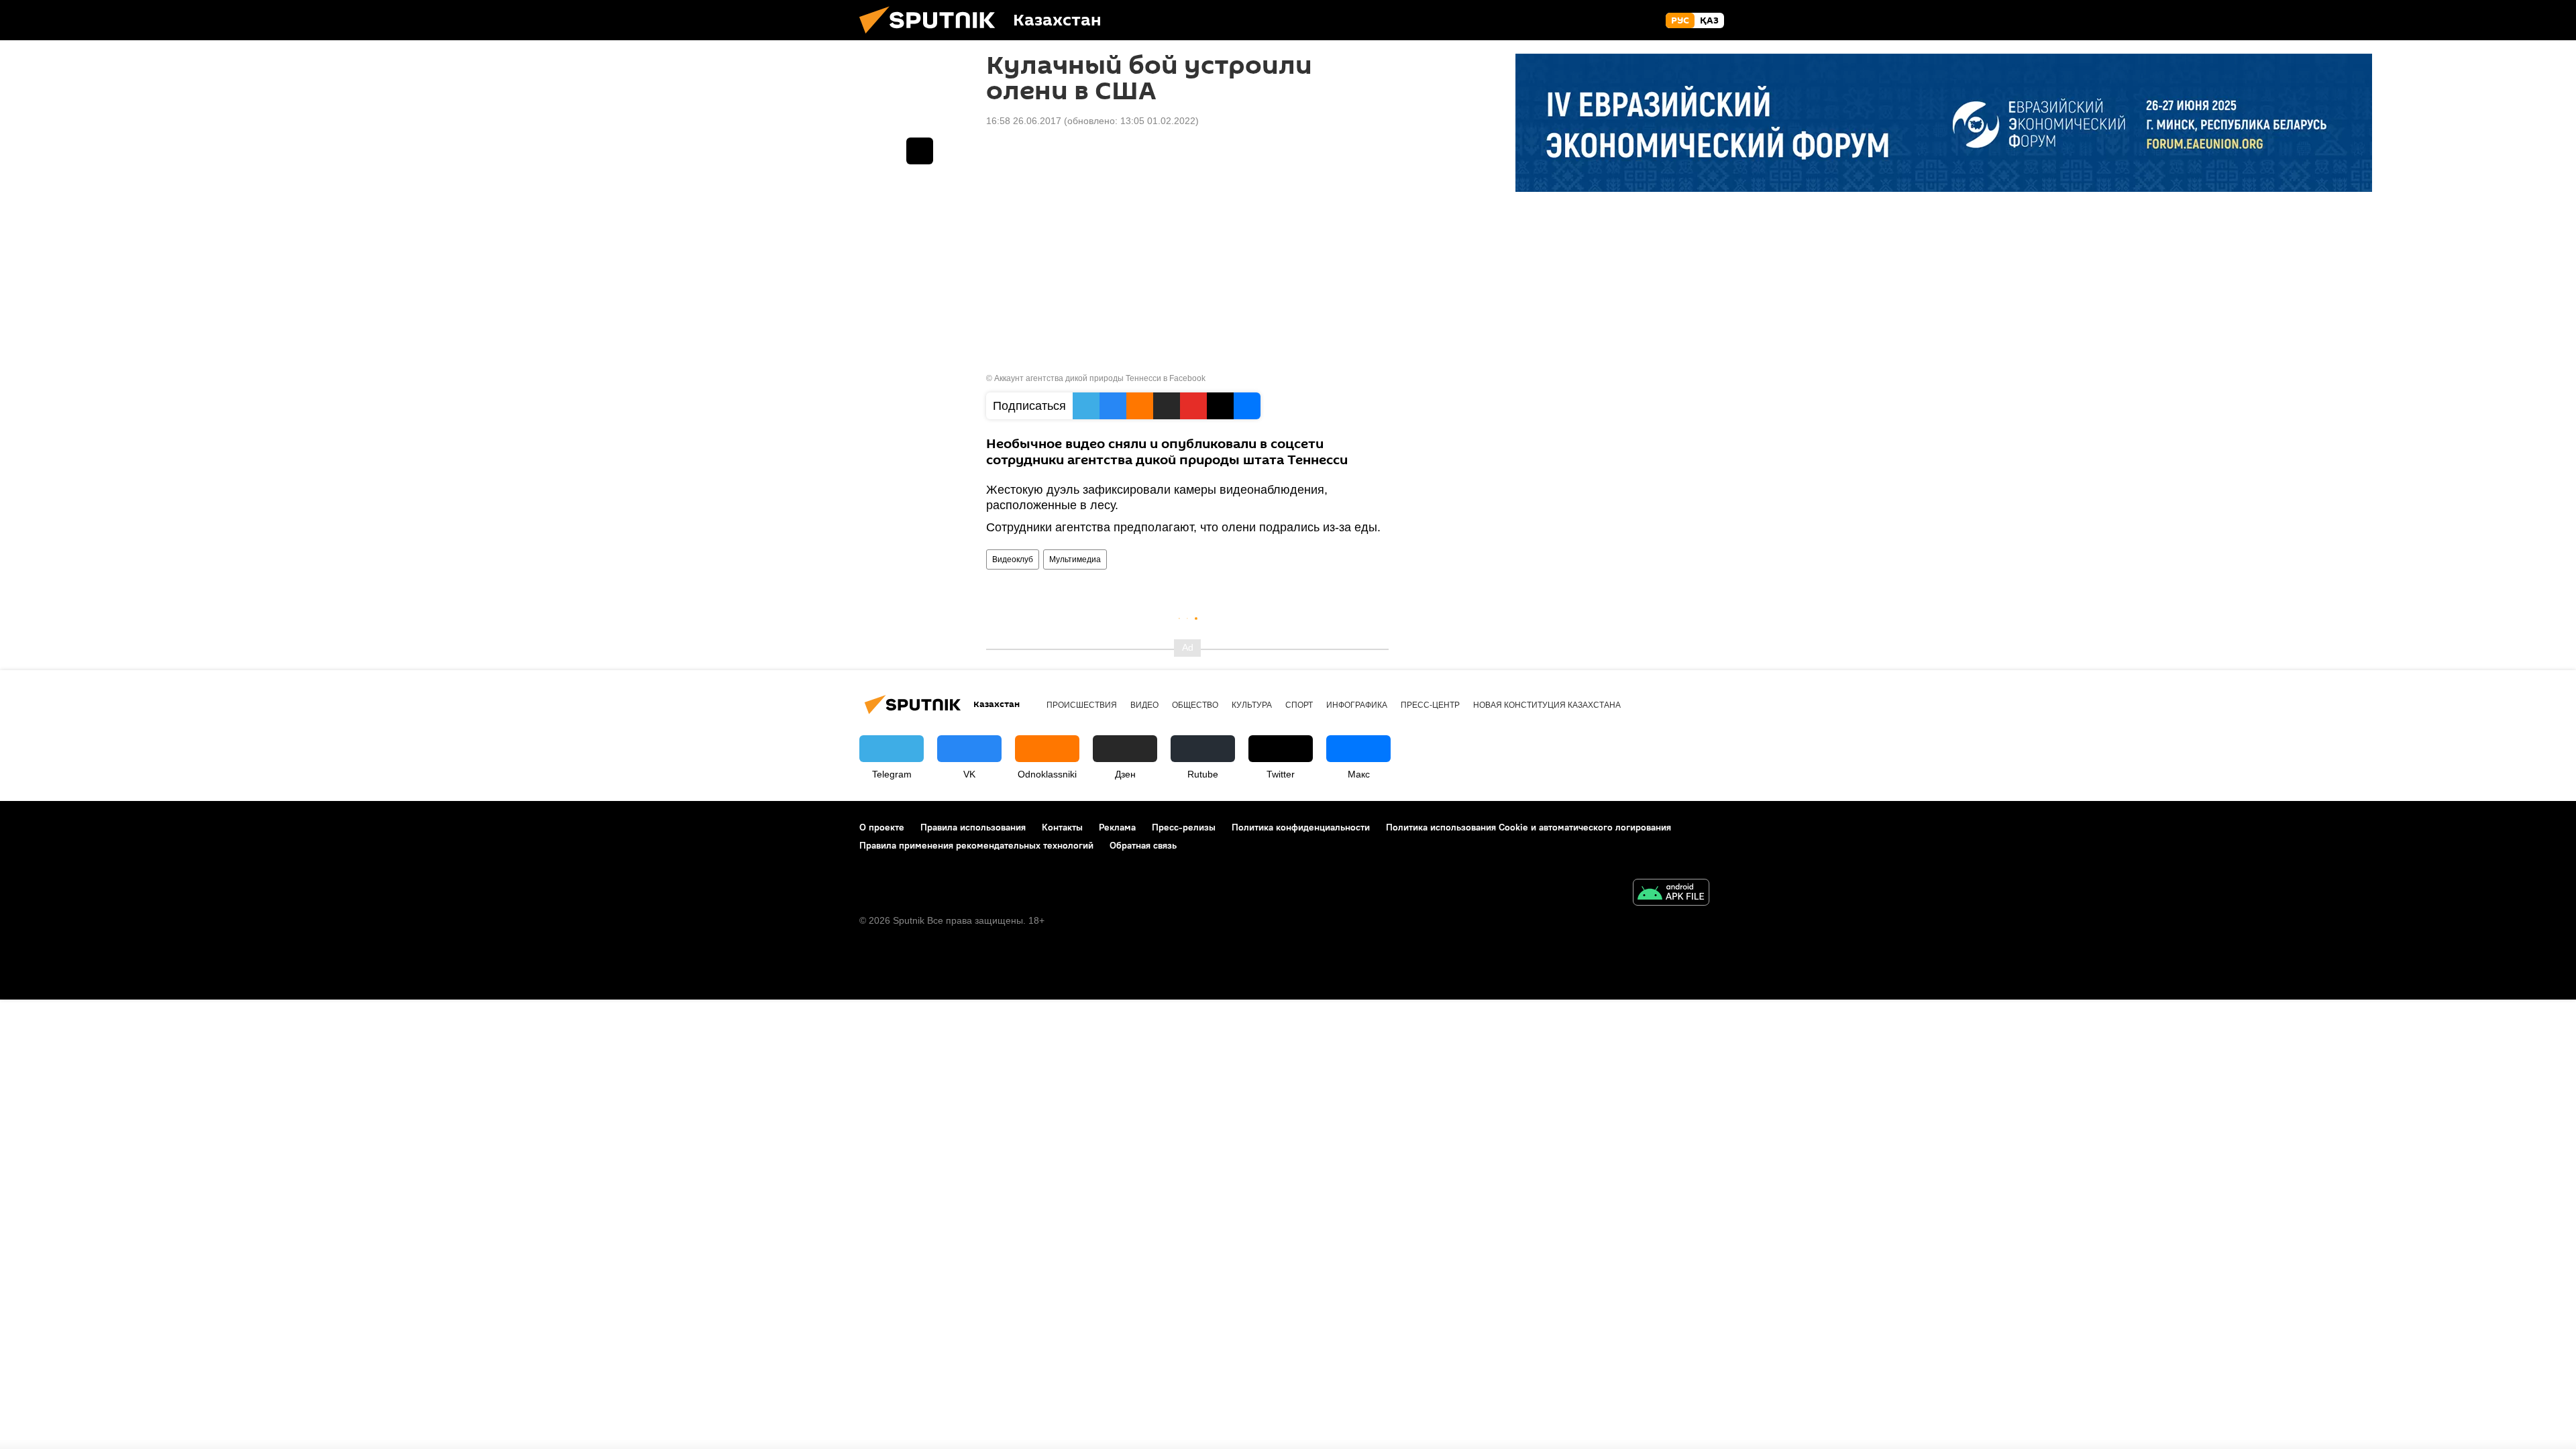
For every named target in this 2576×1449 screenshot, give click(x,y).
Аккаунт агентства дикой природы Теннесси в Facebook (1100, 378)
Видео (1144, 705)
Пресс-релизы (1184, 827)
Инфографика (1357, 705)
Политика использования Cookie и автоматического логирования (1528, 827)
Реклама (1117, 827)
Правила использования (973, 827)
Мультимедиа (1075, 559)
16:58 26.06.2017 (1024, 121)
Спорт (1299, 705)
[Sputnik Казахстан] (932, 37)
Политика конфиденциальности (1301, 827)
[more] (920, 151)
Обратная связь (1143, 845)
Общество (1195, 705)
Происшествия (1082, 705)
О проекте (882, 827)
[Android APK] (1671, 894)
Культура (1252, 705)
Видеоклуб (1013, 559)
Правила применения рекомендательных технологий (976, 845)
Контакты (1062, 827)
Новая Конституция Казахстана (1547, 705)
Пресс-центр (1430, 705)
